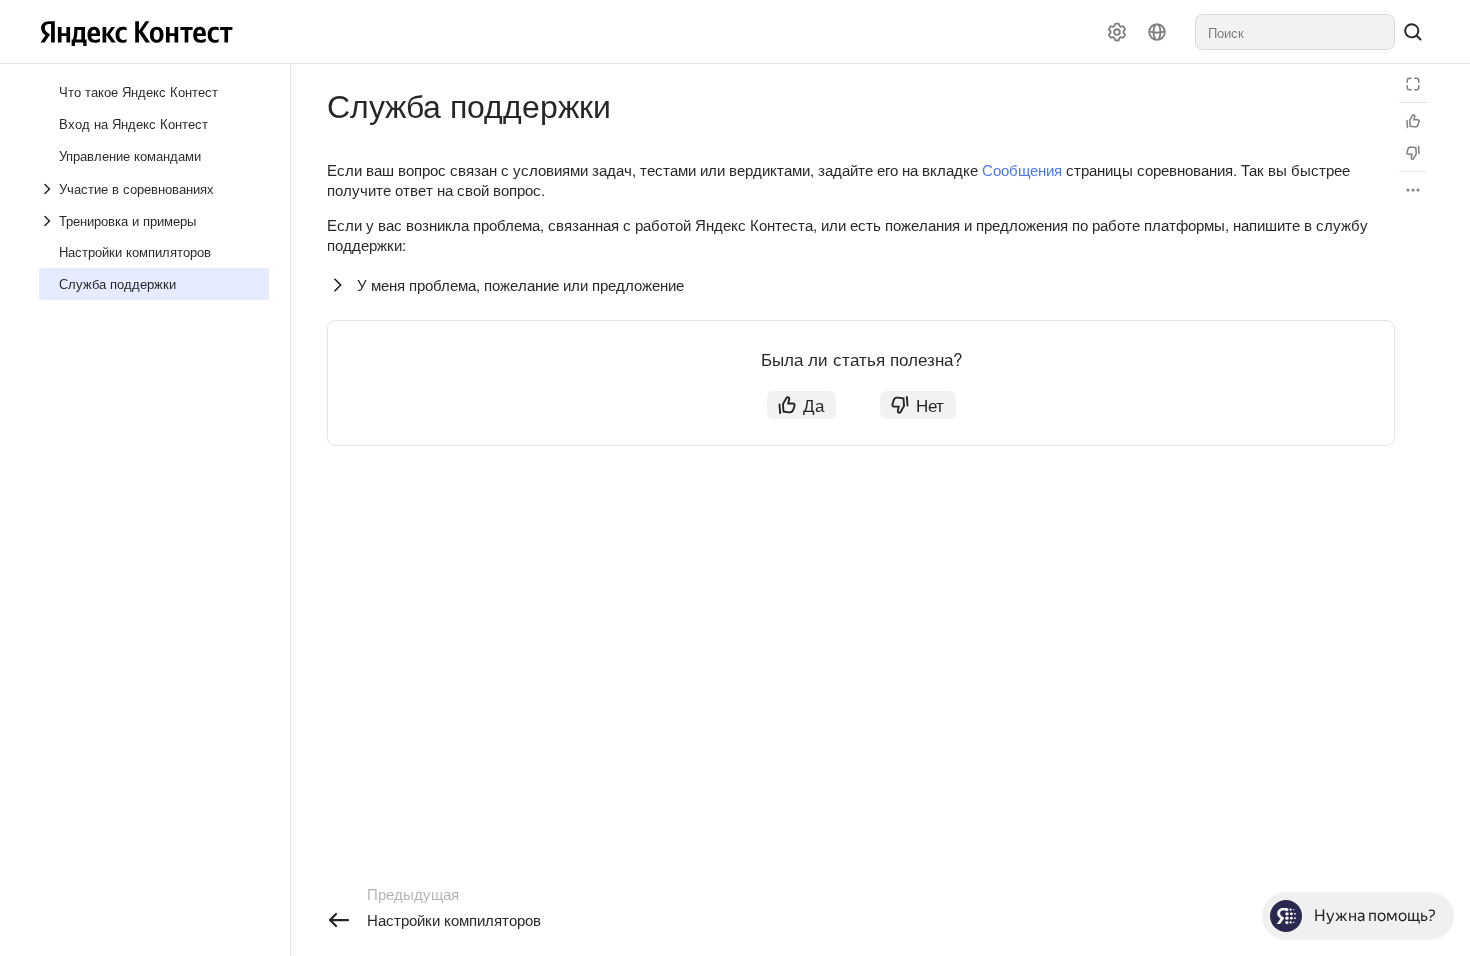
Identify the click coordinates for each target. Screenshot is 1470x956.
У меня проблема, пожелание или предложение (520, 284)
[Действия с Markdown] (1413, 190)
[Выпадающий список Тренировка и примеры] (49, 221)
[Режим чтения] (1413, 84)
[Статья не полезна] (1413, 153)
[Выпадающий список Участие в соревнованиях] (49, 189)
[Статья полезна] (1413, 121)
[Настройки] (1117, 32)
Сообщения (1022, 169)
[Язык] (1157, 32)
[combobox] (1295, 32)
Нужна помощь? (1375, 915)
